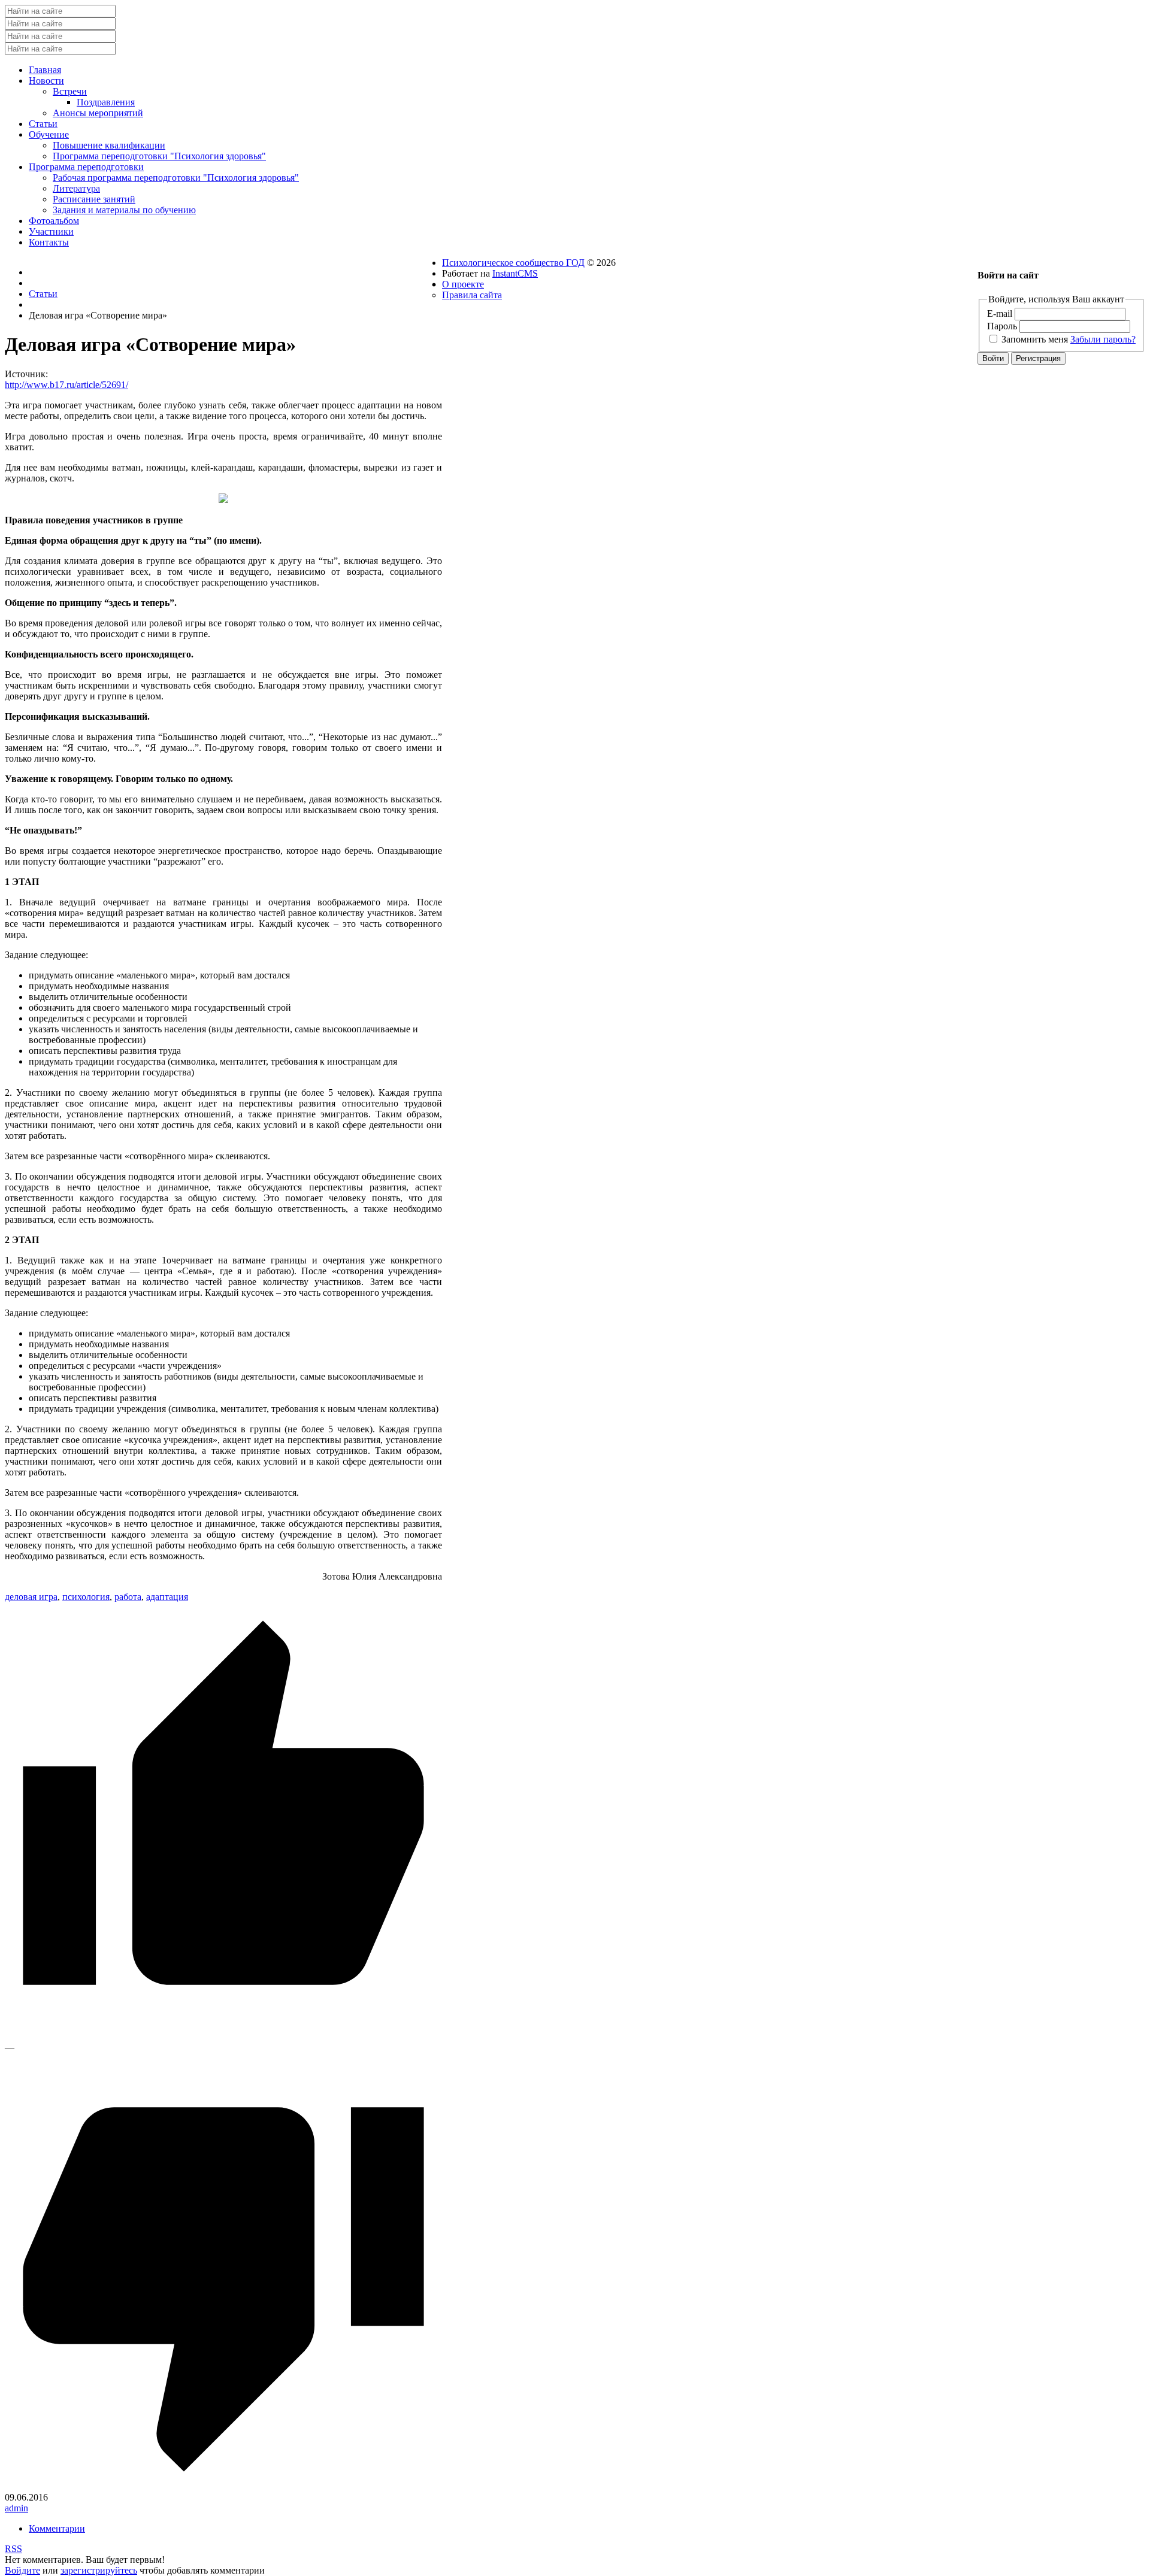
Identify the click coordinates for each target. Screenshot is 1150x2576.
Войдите (22, 2570)
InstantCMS (515, 273)
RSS (13, 2549)
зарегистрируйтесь (99, 2570)
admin (16, 2508)
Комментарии (57, 2528)
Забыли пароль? (1103, 339)
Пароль (1002, 326)
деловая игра (31, 1597)
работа (128, 1597)
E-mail (1000, 313)
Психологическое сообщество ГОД (513, 263)
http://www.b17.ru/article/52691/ (66, 385)
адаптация (167, 1597)
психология (86, 1597)
